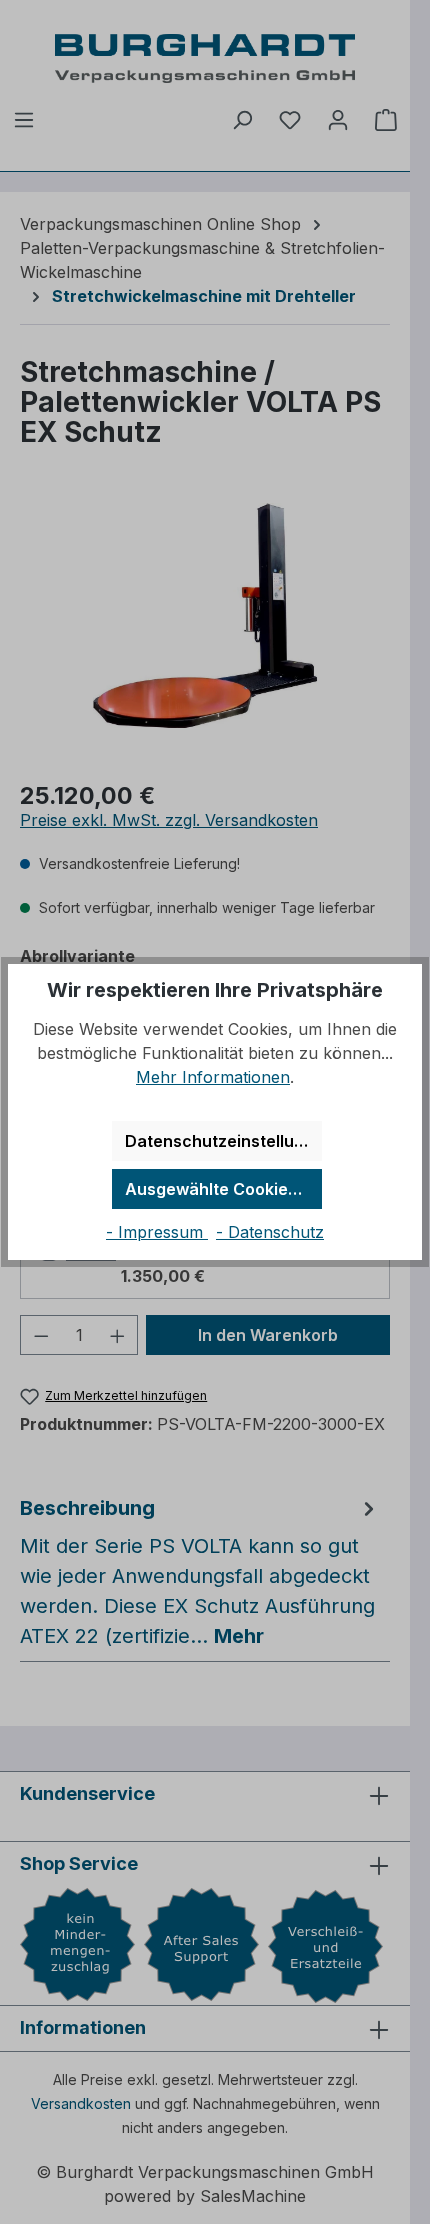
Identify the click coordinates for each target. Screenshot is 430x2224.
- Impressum (157, 1232)
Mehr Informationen (213, 1077)
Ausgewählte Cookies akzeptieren (223, 1189)
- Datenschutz (270, 1232)
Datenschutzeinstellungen (223, 1141)
